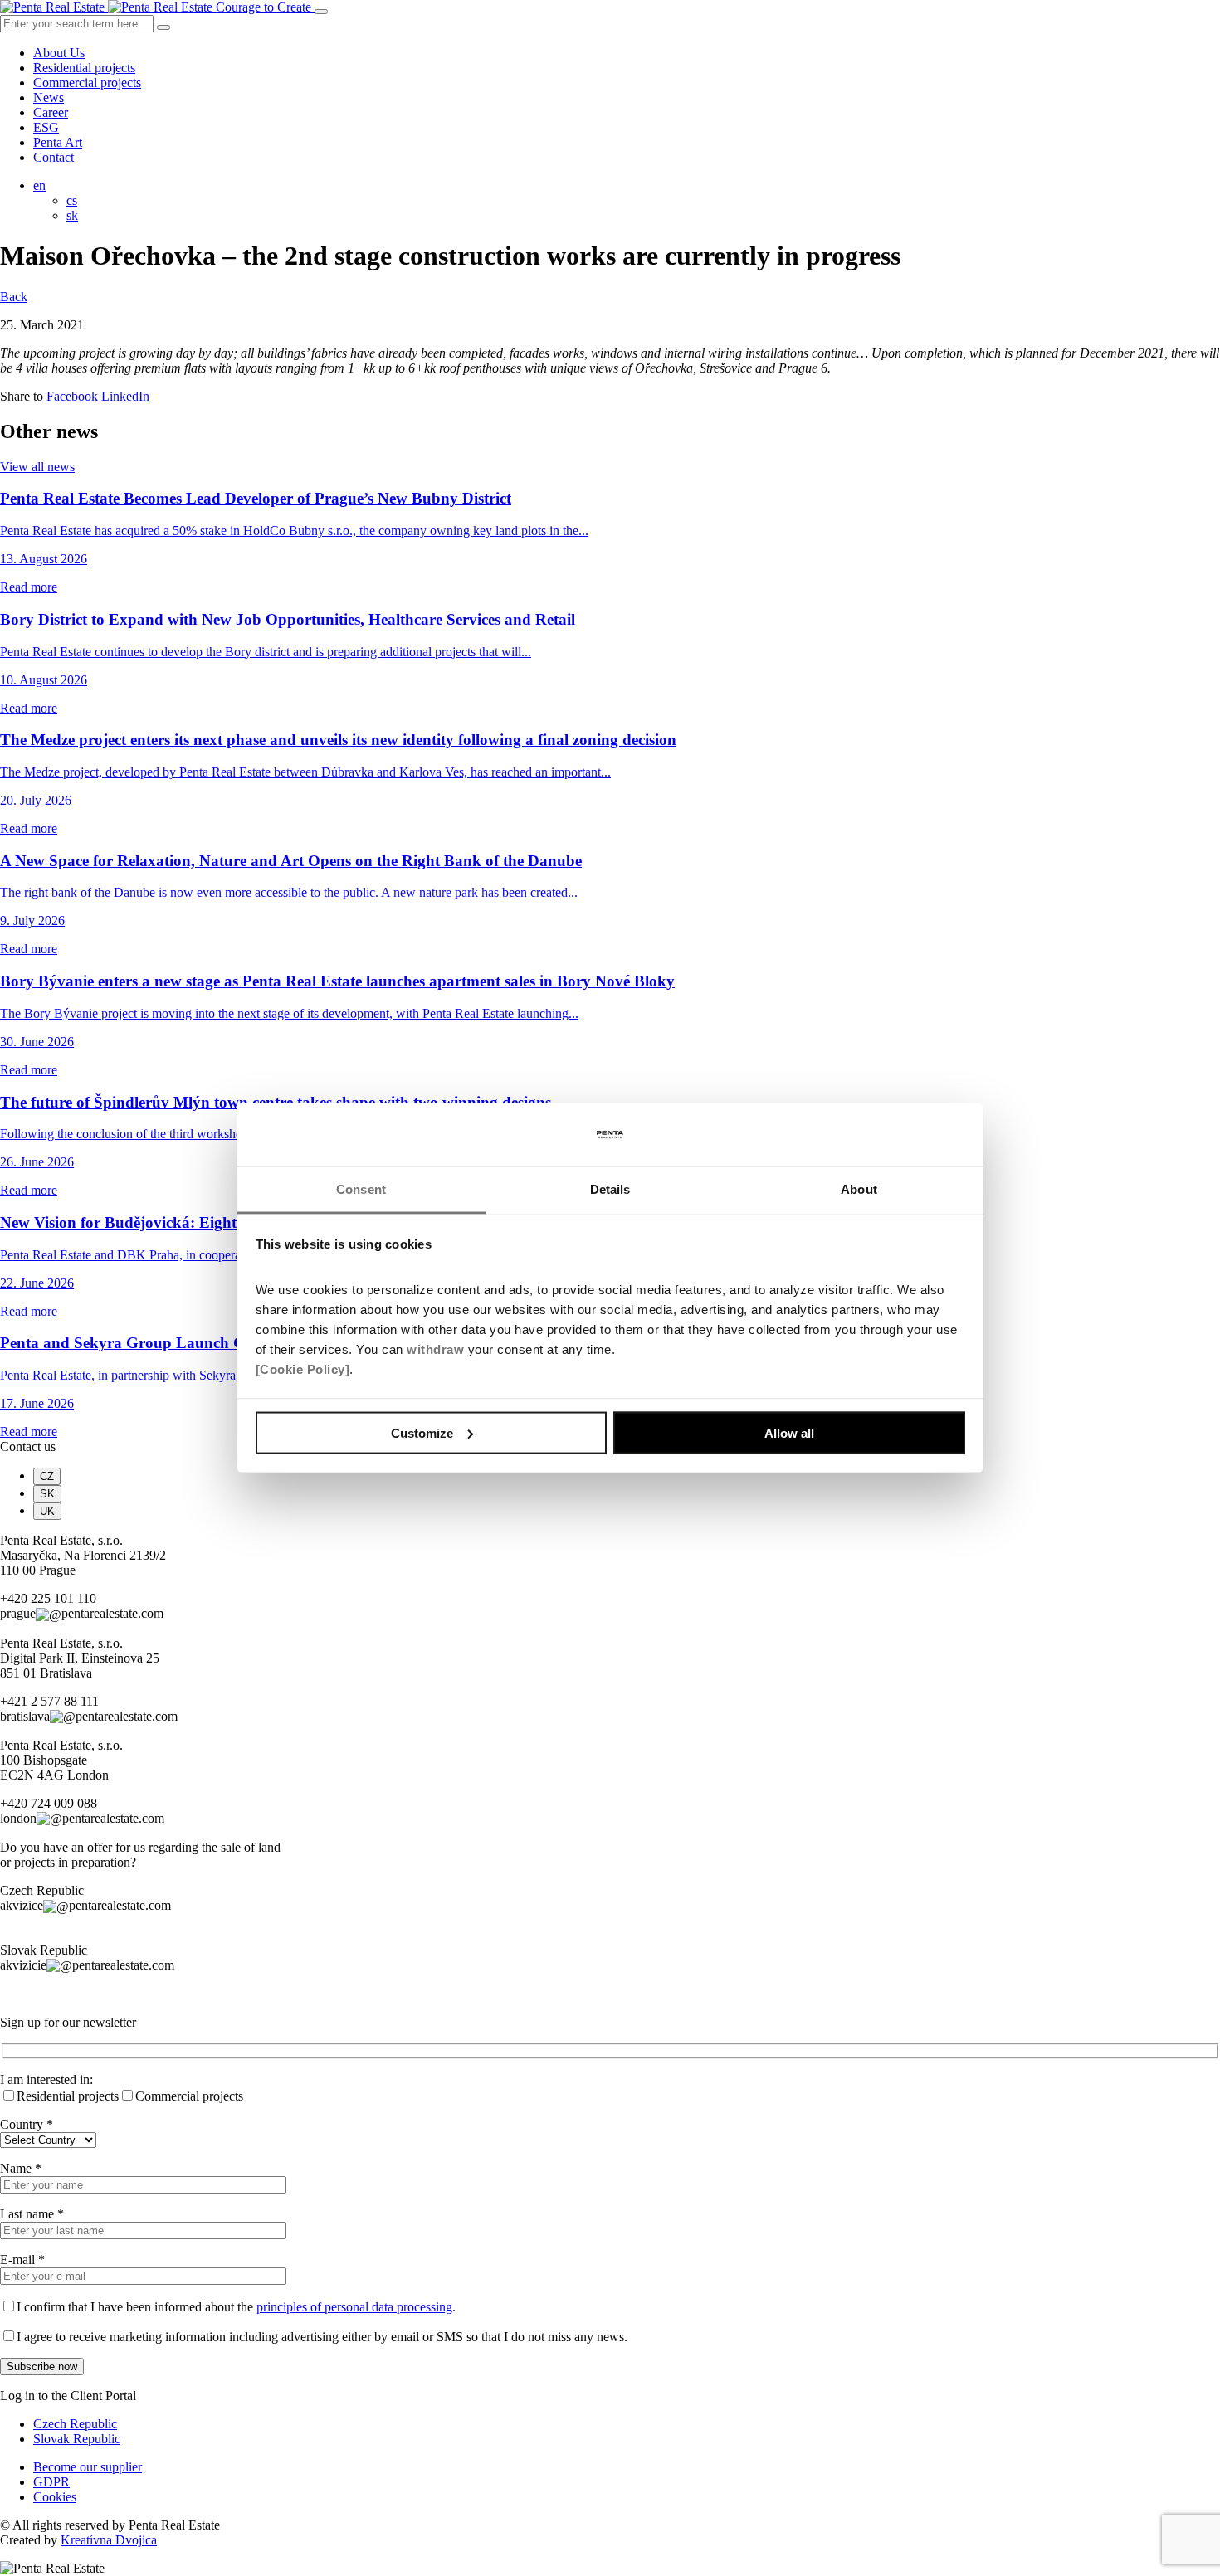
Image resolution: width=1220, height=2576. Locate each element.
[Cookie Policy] (303, 1369)
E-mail (22, 2259)
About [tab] (859, 1189)
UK (47, 1511)
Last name (32, 2214)
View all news (37, 467)
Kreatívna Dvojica (109, 2540)
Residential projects (84, 68)
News (49, 97)
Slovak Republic (77, 2439)
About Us (59, 53)
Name (21, 2168)
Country (27, 2124)
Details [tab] (610, 1189)
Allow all (789, 1432)
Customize (422, 1432)
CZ (47, 1476)
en (39, 185)
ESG (46, 127)
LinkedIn (125, 396)
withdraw (435, 1349)
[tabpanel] (610, 1578)
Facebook (72, 396)
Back (14, 297)
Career (51, 112)
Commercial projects (87, 83)
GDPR (51, 2482)
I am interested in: (46, 2079)
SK (47, 1494)
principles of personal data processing (354, 2307)
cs (72, 200)
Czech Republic (75, 2424)
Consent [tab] (361, 1189)
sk (72, 215)
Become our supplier (88, 2467)
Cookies (55, 2497)
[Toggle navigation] (321, 12)
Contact (54, 157)
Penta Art (58, 142)
